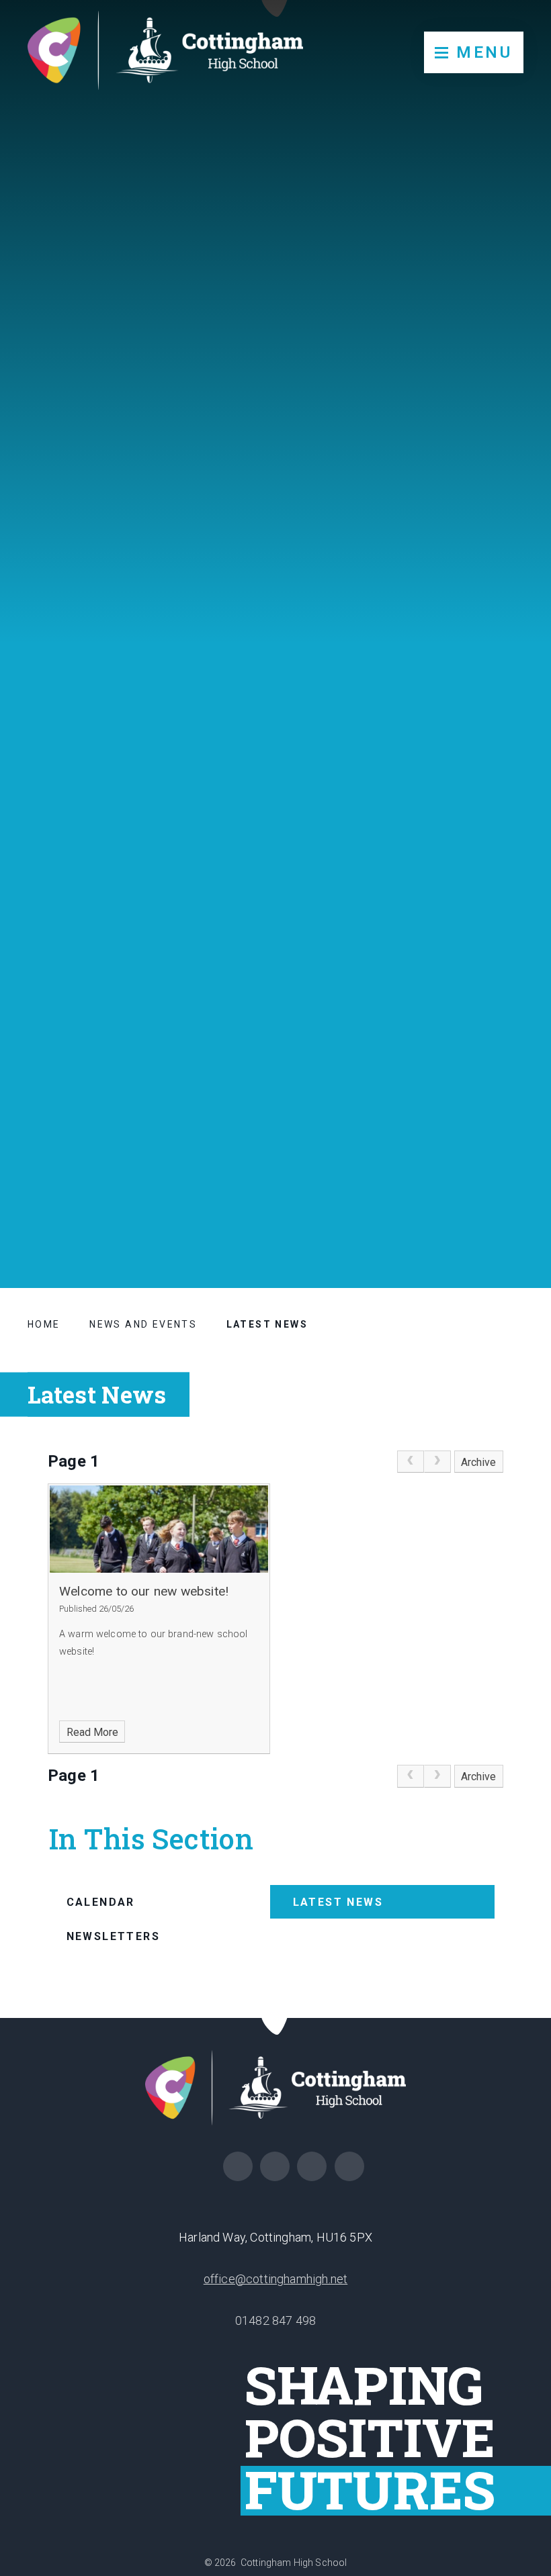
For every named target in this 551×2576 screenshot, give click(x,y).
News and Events (143, 1324)
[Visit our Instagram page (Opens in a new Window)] (275, 2166)
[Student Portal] (349, 2166)
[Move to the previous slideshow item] (513, 1115)
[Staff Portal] (312, 2166)
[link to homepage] (165, 53)
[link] (411, 1462)
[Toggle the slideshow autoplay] (513, 1148)
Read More (92, 1732)
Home (44, 1324)
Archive (478, 1462)
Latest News (267, 1324)
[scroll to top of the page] (276, 2018)
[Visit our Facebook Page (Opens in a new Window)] (238, 2166)
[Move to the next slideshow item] (513, 1083)
